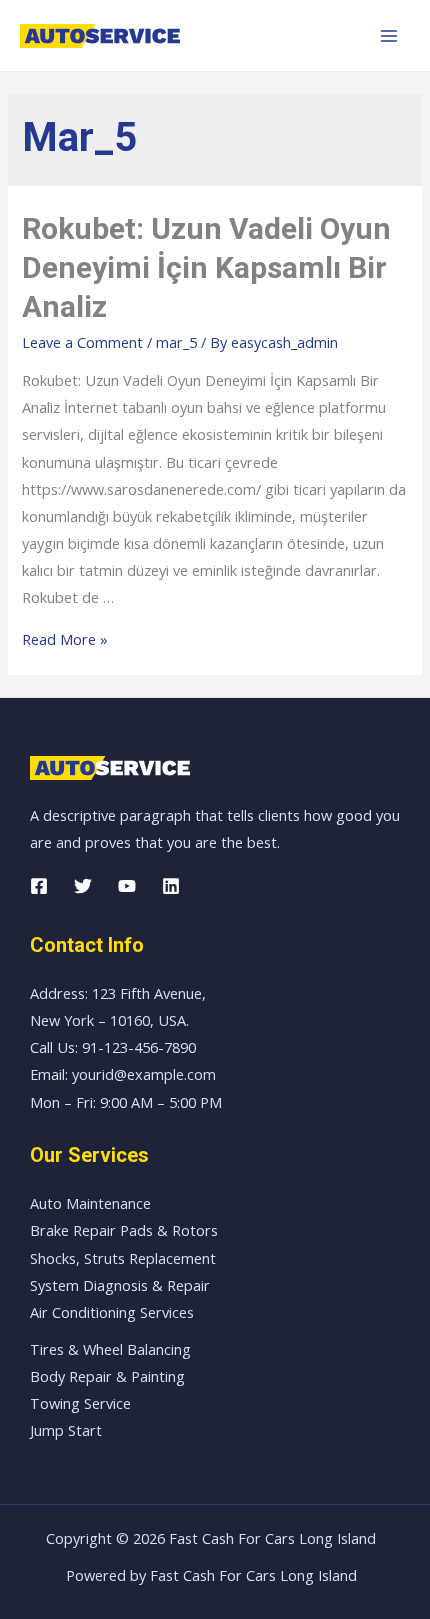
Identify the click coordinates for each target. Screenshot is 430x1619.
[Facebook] (39, 886)
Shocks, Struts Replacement (123, 1258)
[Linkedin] (171, 886)
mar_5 (176, 342)
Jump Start (66, 1430)
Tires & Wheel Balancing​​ (110, 1349)
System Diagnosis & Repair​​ (120, 1285)
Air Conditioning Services (112, 1312)
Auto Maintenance (90, 1203)
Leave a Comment (82, 342)
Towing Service (80, 1403)
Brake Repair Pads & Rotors (124, 1230)
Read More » (65, 639)
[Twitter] (83, 886)
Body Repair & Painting (107, 1376)
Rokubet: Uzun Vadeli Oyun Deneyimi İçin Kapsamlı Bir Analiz (206, 267)
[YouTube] (127, 886)
